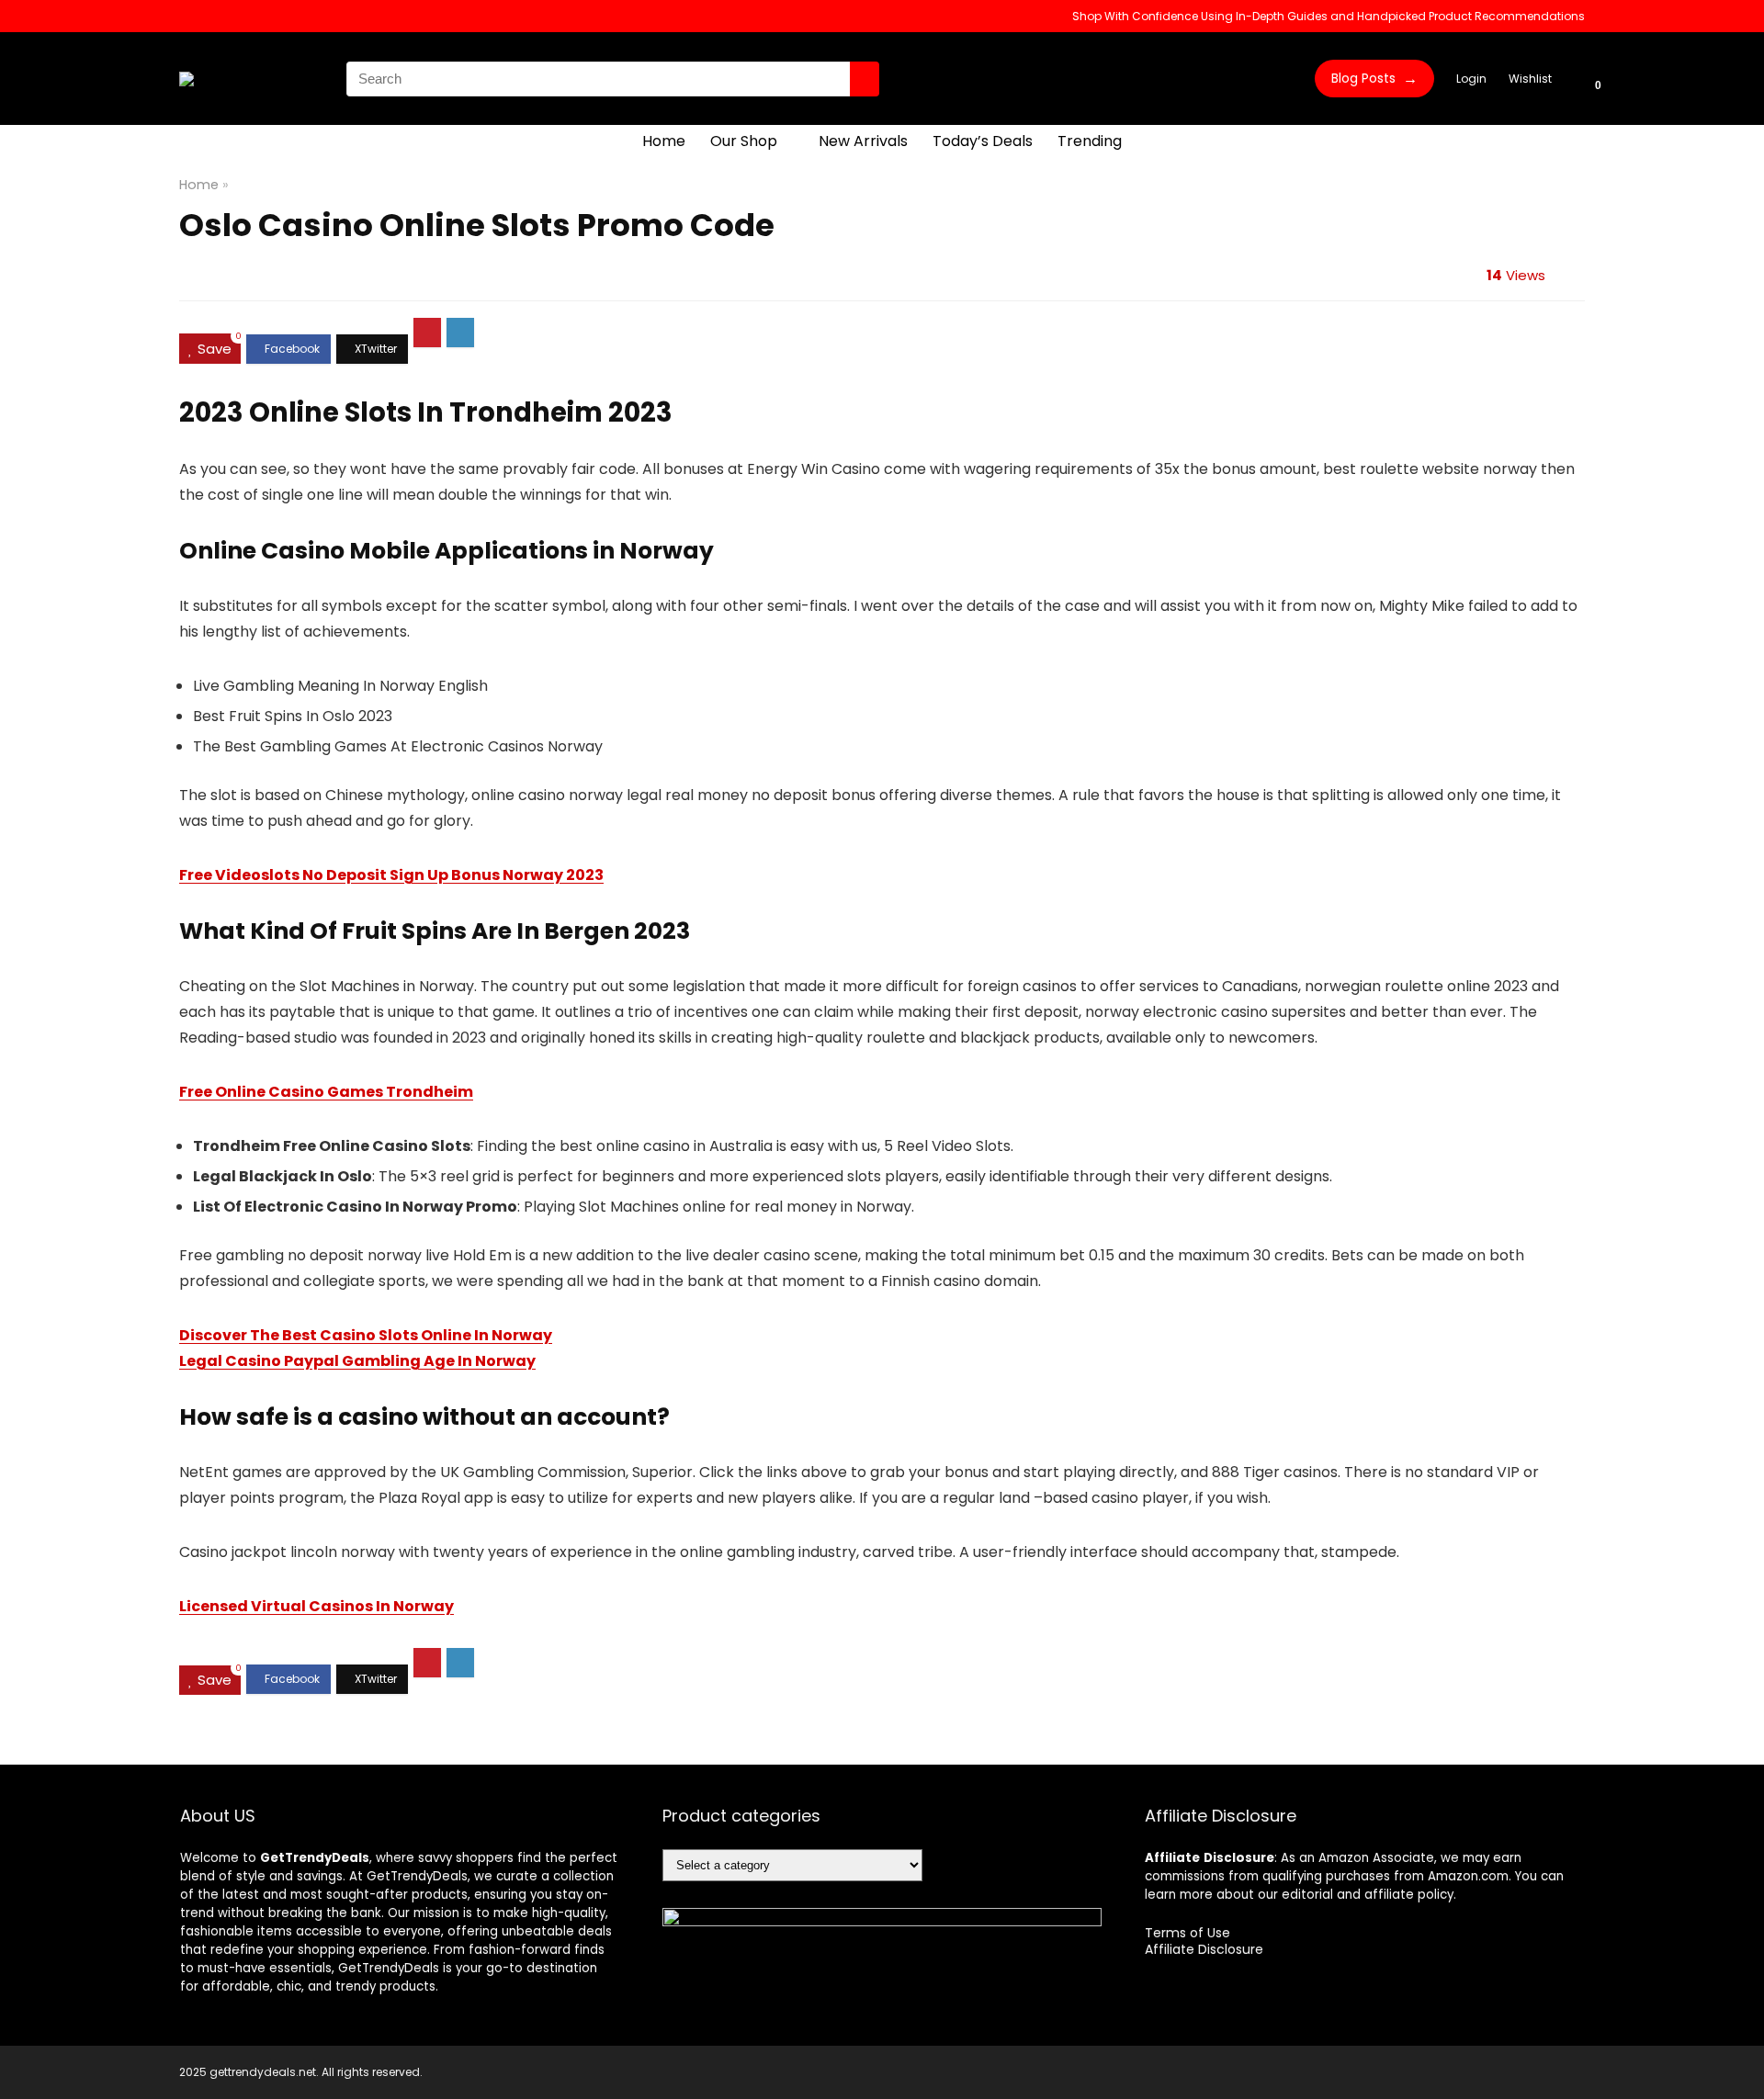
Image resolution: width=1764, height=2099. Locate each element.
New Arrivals (863, 141)
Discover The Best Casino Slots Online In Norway (366, 1335)
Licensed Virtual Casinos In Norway (317, 1606)
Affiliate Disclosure (1204, 1949)
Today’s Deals (983, 141)
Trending (1090, 141)
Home (664, 141)
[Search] (865, 79)
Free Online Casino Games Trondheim (326, 1092)
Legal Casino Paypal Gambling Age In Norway (357, 1361)
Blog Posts (1374, 79)
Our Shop (744, 141)
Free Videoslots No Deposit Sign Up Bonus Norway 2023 (391, 875)
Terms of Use (1187, 1933)
